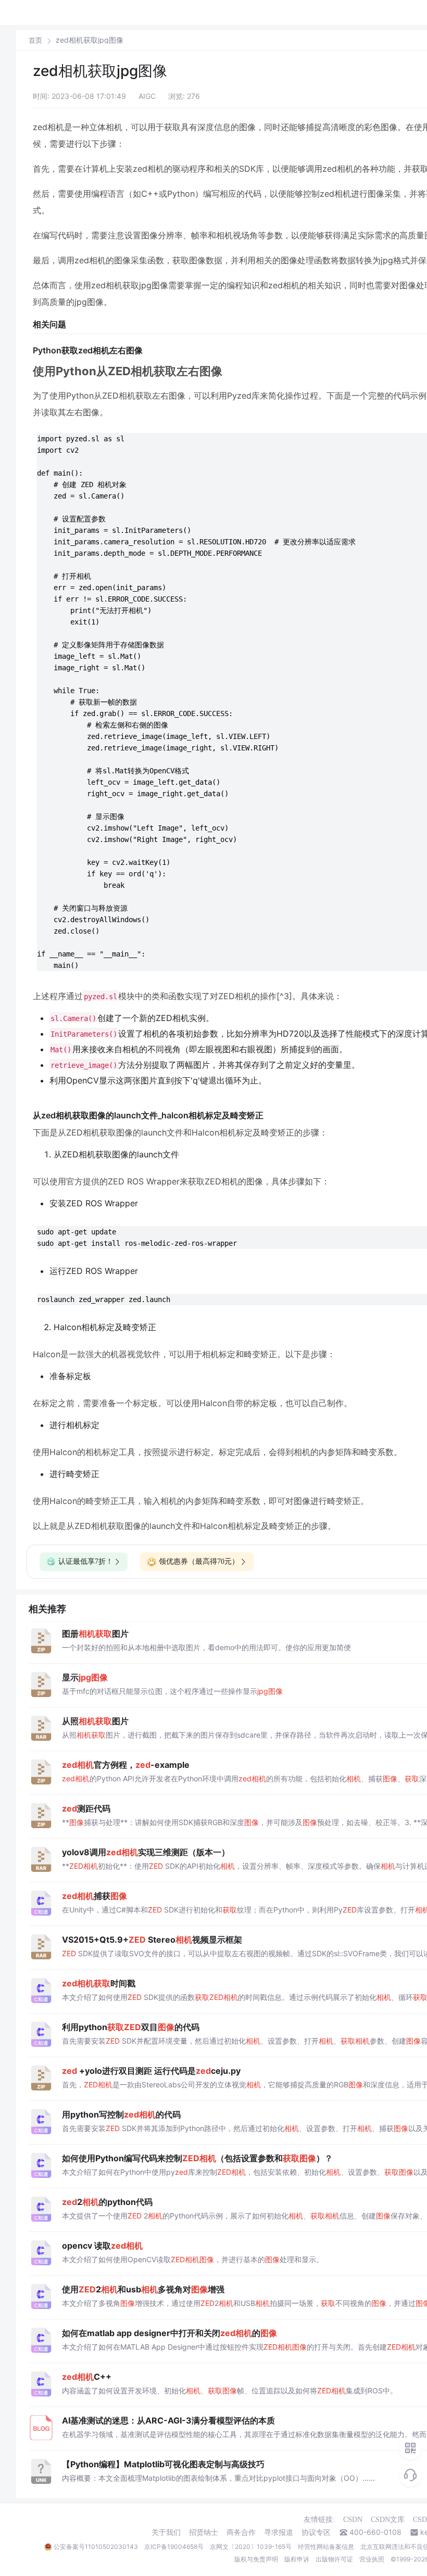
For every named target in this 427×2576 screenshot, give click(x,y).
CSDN (353, 2520)
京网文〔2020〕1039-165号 (251, 2547)
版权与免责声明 (256, 2559)
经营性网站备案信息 (326, 2547)
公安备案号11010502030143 (96, 2547)
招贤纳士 (204, 2532)
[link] (35, 40)
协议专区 (316, 2532)
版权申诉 (297, 2559)
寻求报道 (279, 2532)
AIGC (147, 96)
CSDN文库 (388, 2520)
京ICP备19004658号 (174, 2547)
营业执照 (372, 2559)
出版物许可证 (334, 2559)
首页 (35, 40)
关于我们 (166, 2532)
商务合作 (241, 2532)
